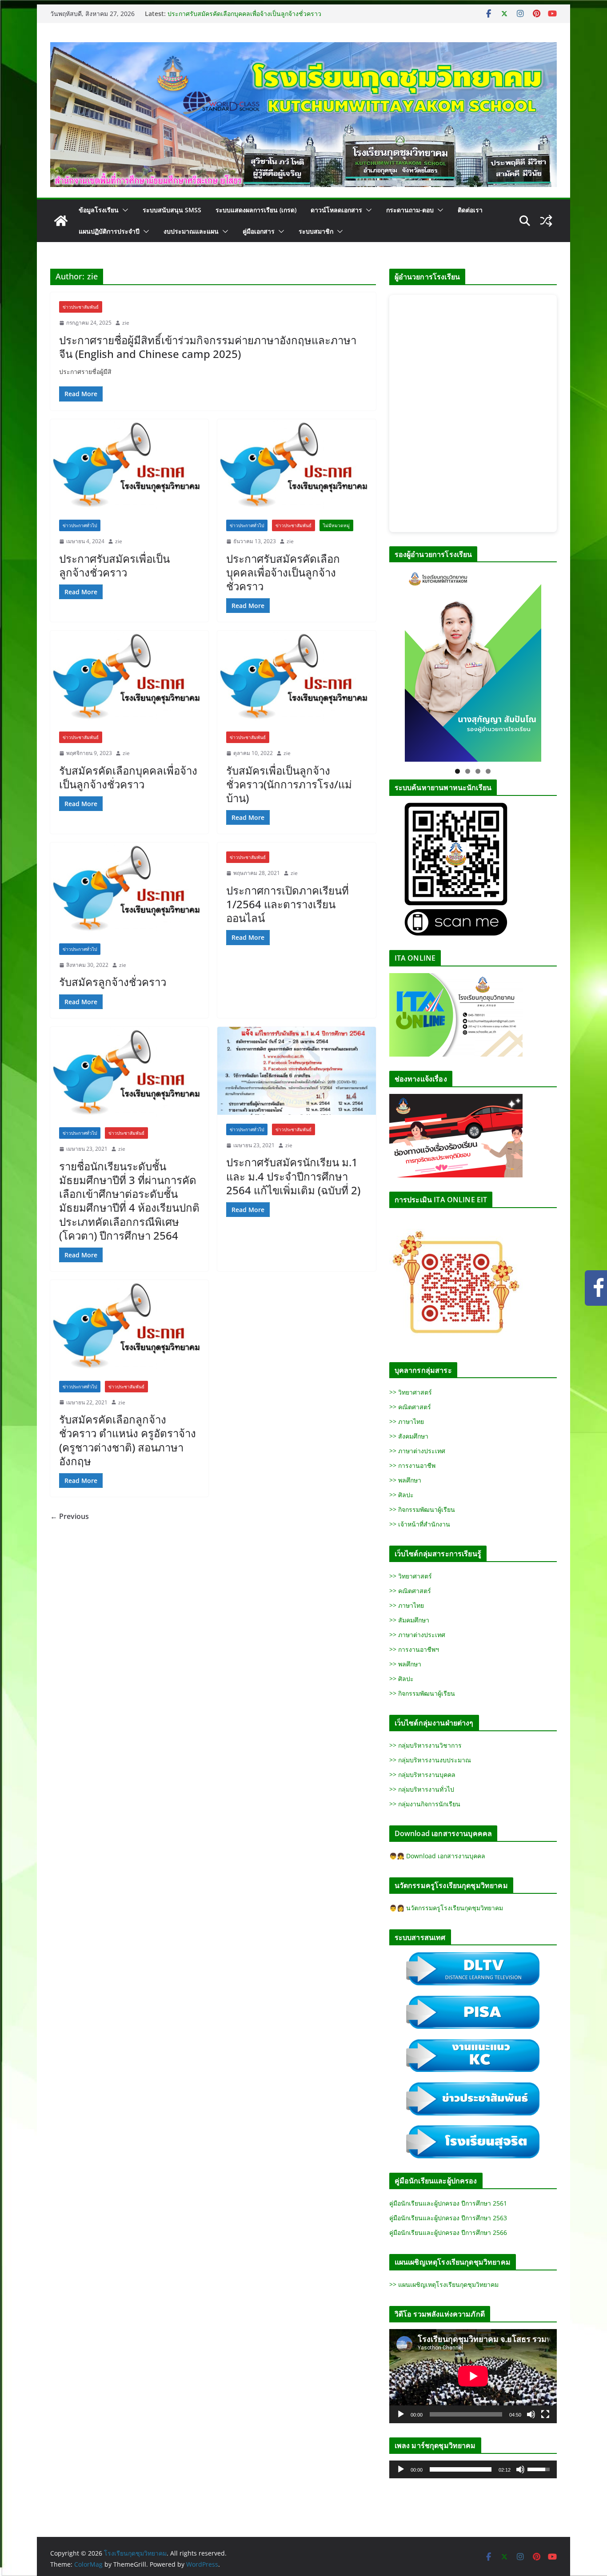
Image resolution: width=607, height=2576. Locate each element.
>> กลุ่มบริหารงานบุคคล (422, 1775)
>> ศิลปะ (401, 1495)
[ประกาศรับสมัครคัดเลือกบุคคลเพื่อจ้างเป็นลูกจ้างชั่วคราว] (296, 465)
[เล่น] (401, 2414)
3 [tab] (478, 771)
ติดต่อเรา (470, 210)
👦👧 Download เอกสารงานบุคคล (437, 1856)
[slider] (461, 2469)
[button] (124, 210)
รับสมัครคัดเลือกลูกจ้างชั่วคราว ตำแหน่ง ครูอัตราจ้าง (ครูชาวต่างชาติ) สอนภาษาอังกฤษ (128, 1440)
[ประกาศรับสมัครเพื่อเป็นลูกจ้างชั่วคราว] (129, 465)
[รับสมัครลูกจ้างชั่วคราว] (129, 888)
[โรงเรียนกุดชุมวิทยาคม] (61, 221)
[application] (473, 2376)
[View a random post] (546, 221)
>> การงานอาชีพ (412, 1465)
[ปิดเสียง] (531, 2414)
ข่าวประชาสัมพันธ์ (81, 307)
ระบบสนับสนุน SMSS (172, 210)
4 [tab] (488, 771)
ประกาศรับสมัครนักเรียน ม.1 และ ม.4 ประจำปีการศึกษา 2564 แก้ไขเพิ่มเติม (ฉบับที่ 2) (293, 1176)
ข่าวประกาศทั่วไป (80, 525)
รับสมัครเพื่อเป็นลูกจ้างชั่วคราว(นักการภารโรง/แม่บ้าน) (289, 784)
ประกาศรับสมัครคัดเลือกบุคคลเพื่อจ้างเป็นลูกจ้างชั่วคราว (244, 14)
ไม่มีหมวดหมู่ (336, 525)
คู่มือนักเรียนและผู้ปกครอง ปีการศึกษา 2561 (448, 2203)
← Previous (70, 1516)
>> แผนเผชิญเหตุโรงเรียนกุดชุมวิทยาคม (444, 2284)
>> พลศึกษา (405, 1480)
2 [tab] (468, 771)
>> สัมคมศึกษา (409, 1620)
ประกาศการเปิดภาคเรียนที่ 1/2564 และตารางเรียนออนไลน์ (288, 904)
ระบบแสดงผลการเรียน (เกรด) (256, 210)
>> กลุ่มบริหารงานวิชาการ (425, 1745)
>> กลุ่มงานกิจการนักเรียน (425, 1804)
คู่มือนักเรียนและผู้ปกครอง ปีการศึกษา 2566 (448, 2232)
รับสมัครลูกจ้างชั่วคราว (113, 982)
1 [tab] (457, 771)
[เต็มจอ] (545, 2414)
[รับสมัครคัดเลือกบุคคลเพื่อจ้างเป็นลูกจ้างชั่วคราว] (129, 676)
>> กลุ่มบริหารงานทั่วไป (422, 1789)
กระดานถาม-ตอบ (410, 210)
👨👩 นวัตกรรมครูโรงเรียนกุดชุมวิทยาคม (446, 1908)
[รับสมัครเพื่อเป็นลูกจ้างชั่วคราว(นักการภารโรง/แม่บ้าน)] (296, 676)
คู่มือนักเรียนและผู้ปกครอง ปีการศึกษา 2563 (448, 2218)
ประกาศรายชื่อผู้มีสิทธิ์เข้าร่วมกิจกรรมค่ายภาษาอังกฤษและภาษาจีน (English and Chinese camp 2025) (208, 347)
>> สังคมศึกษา (409, 1436)
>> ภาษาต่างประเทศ (417, 1451)
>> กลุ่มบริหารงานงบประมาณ (430, 1760)
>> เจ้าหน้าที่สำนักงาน (420, 1524)
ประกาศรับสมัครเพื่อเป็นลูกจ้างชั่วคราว (114, 565)
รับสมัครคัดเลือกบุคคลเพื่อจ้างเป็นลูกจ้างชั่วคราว (128, 777)
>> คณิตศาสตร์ (410, 1407)
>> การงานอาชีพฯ (414, 1649)
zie (126, 323)
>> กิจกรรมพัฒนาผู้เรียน (422, 1509)
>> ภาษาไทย (407, 1421)
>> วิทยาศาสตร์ (411, 1392)
